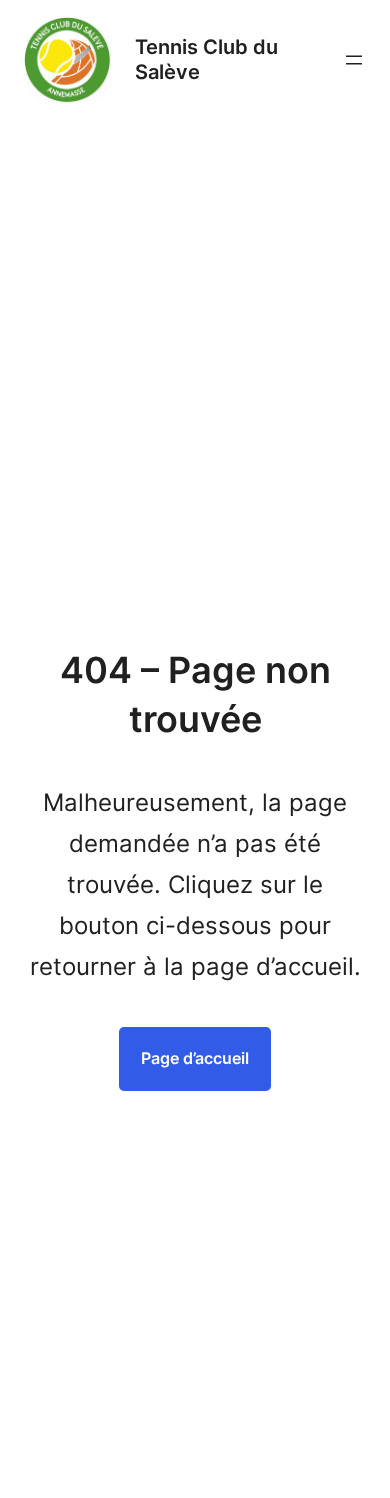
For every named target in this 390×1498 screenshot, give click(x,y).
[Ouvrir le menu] (354, 60)
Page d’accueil (195, 1058)
